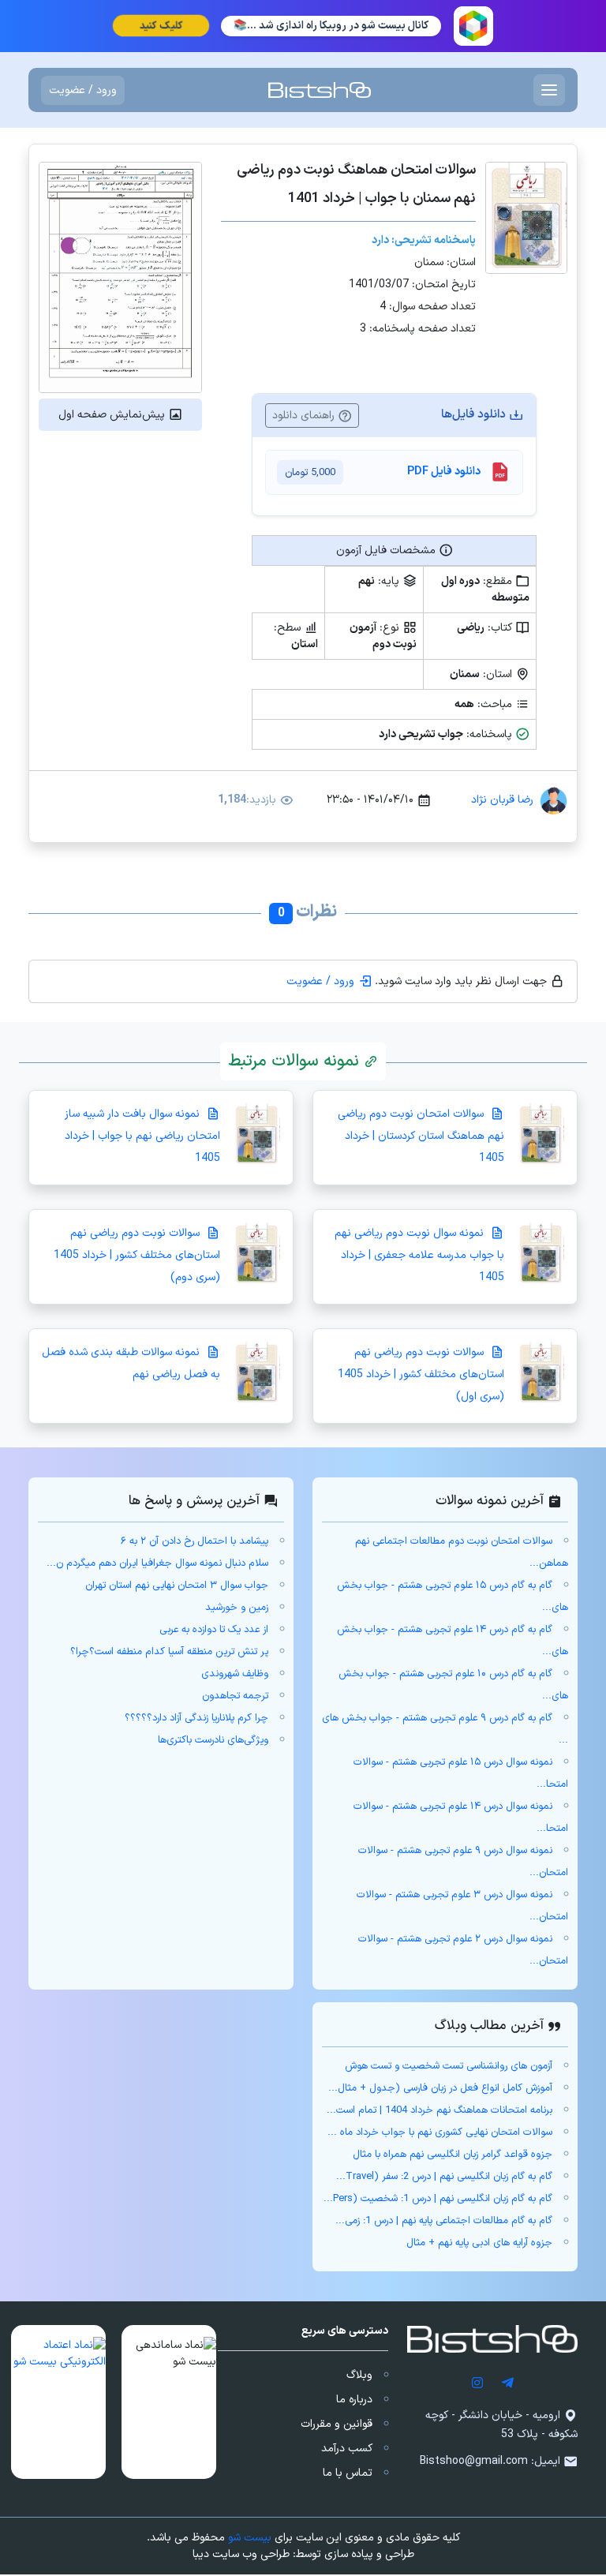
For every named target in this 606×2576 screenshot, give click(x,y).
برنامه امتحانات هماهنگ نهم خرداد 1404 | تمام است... (440, 2110)
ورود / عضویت (83, 90)
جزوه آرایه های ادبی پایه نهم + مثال (479, 2243)
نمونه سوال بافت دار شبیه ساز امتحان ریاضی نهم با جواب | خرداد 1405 (142, 1136)
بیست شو (250, 2538)
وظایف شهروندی (235, 1674)
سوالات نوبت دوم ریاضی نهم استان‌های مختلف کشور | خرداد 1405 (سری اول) (421, 1374)
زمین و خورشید (237, 1608)
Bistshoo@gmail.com (474, 2461)
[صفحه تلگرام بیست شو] (507, 2382)
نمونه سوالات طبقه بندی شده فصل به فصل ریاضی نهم (131, 1363)
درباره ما (354, 2400)
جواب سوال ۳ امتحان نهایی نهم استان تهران (177, 1586)
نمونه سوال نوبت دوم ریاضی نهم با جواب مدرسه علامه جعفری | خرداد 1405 (419, 1255)
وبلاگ (359, 2375)
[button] (169, 2402)
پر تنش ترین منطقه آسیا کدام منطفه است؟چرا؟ (169, 1652)
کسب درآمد (347, 2449)
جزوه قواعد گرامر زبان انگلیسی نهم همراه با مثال (453, 2155)
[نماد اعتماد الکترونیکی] (58, 2402)
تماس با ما (348, 2473)
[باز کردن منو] (549, 90)
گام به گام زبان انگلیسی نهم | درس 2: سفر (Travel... (444, 2177)
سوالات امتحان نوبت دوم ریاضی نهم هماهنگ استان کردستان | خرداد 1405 (421, 1136)
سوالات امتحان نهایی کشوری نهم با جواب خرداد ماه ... (440, 2132)
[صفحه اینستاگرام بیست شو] (477, 2382)
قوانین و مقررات (337, 2424)
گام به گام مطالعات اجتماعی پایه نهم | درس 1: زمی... (444, 2221)
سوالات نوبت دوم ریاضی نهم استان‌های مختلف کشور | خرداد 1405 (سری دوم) (137, 1255)
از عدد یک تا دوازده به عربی (214, 1630)
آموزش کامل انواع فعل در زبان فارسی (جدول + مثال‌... (440, 2088)
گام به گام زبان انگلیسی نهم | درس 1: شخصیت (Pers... (438, 2199)
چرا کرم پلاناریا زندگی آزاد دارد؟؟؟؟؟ (196, 1718)
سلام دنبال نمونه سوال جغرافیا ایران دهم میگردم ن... (157, 1563)
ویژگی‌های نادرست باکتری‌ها (213, 1740)
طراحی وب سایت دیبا (241, 2554)
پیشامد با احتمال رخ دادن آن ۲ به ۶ (195, 1541)
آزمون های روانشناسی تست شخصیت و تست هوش (449, 2066)
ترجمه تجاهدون (235, 1696)
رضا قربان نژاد (502, 800)
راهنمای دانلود (305, 416)
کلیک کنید (161, 26)
